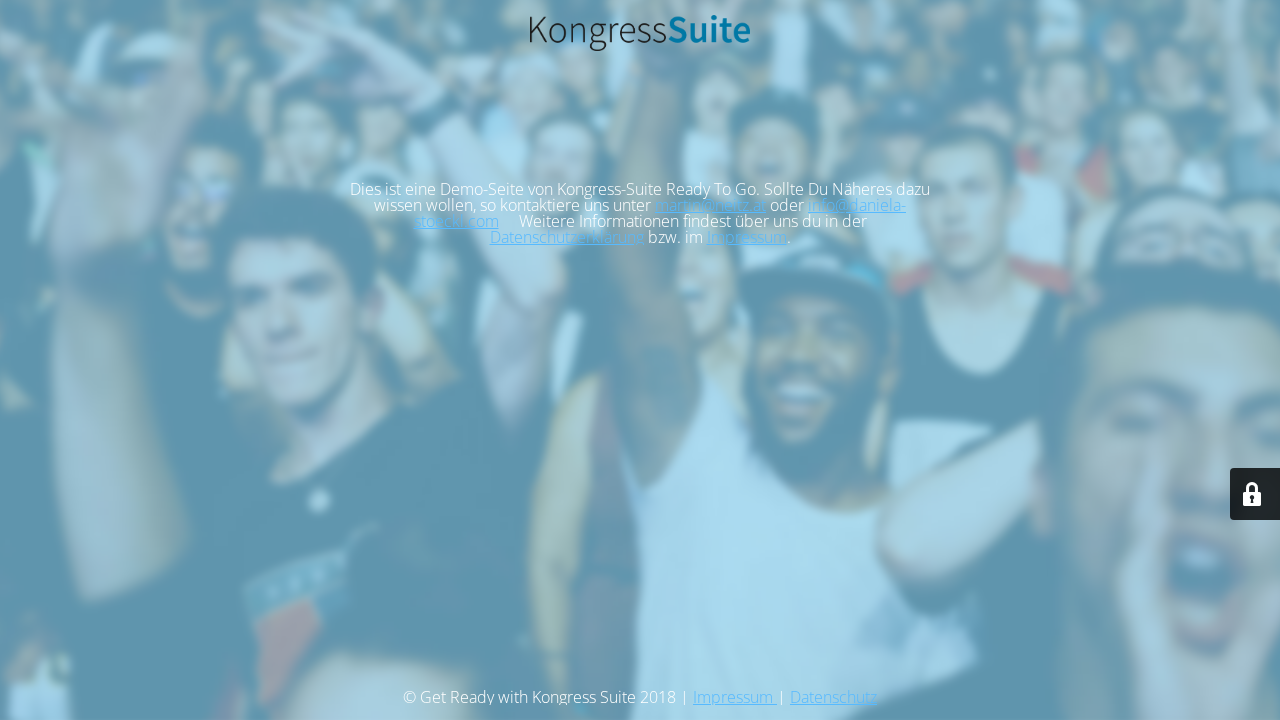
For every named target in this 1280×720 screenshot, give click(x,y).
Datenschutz (833, 697)
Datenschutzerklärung (567, 237)
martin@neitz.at (710, 205)
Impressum (747, 237)
